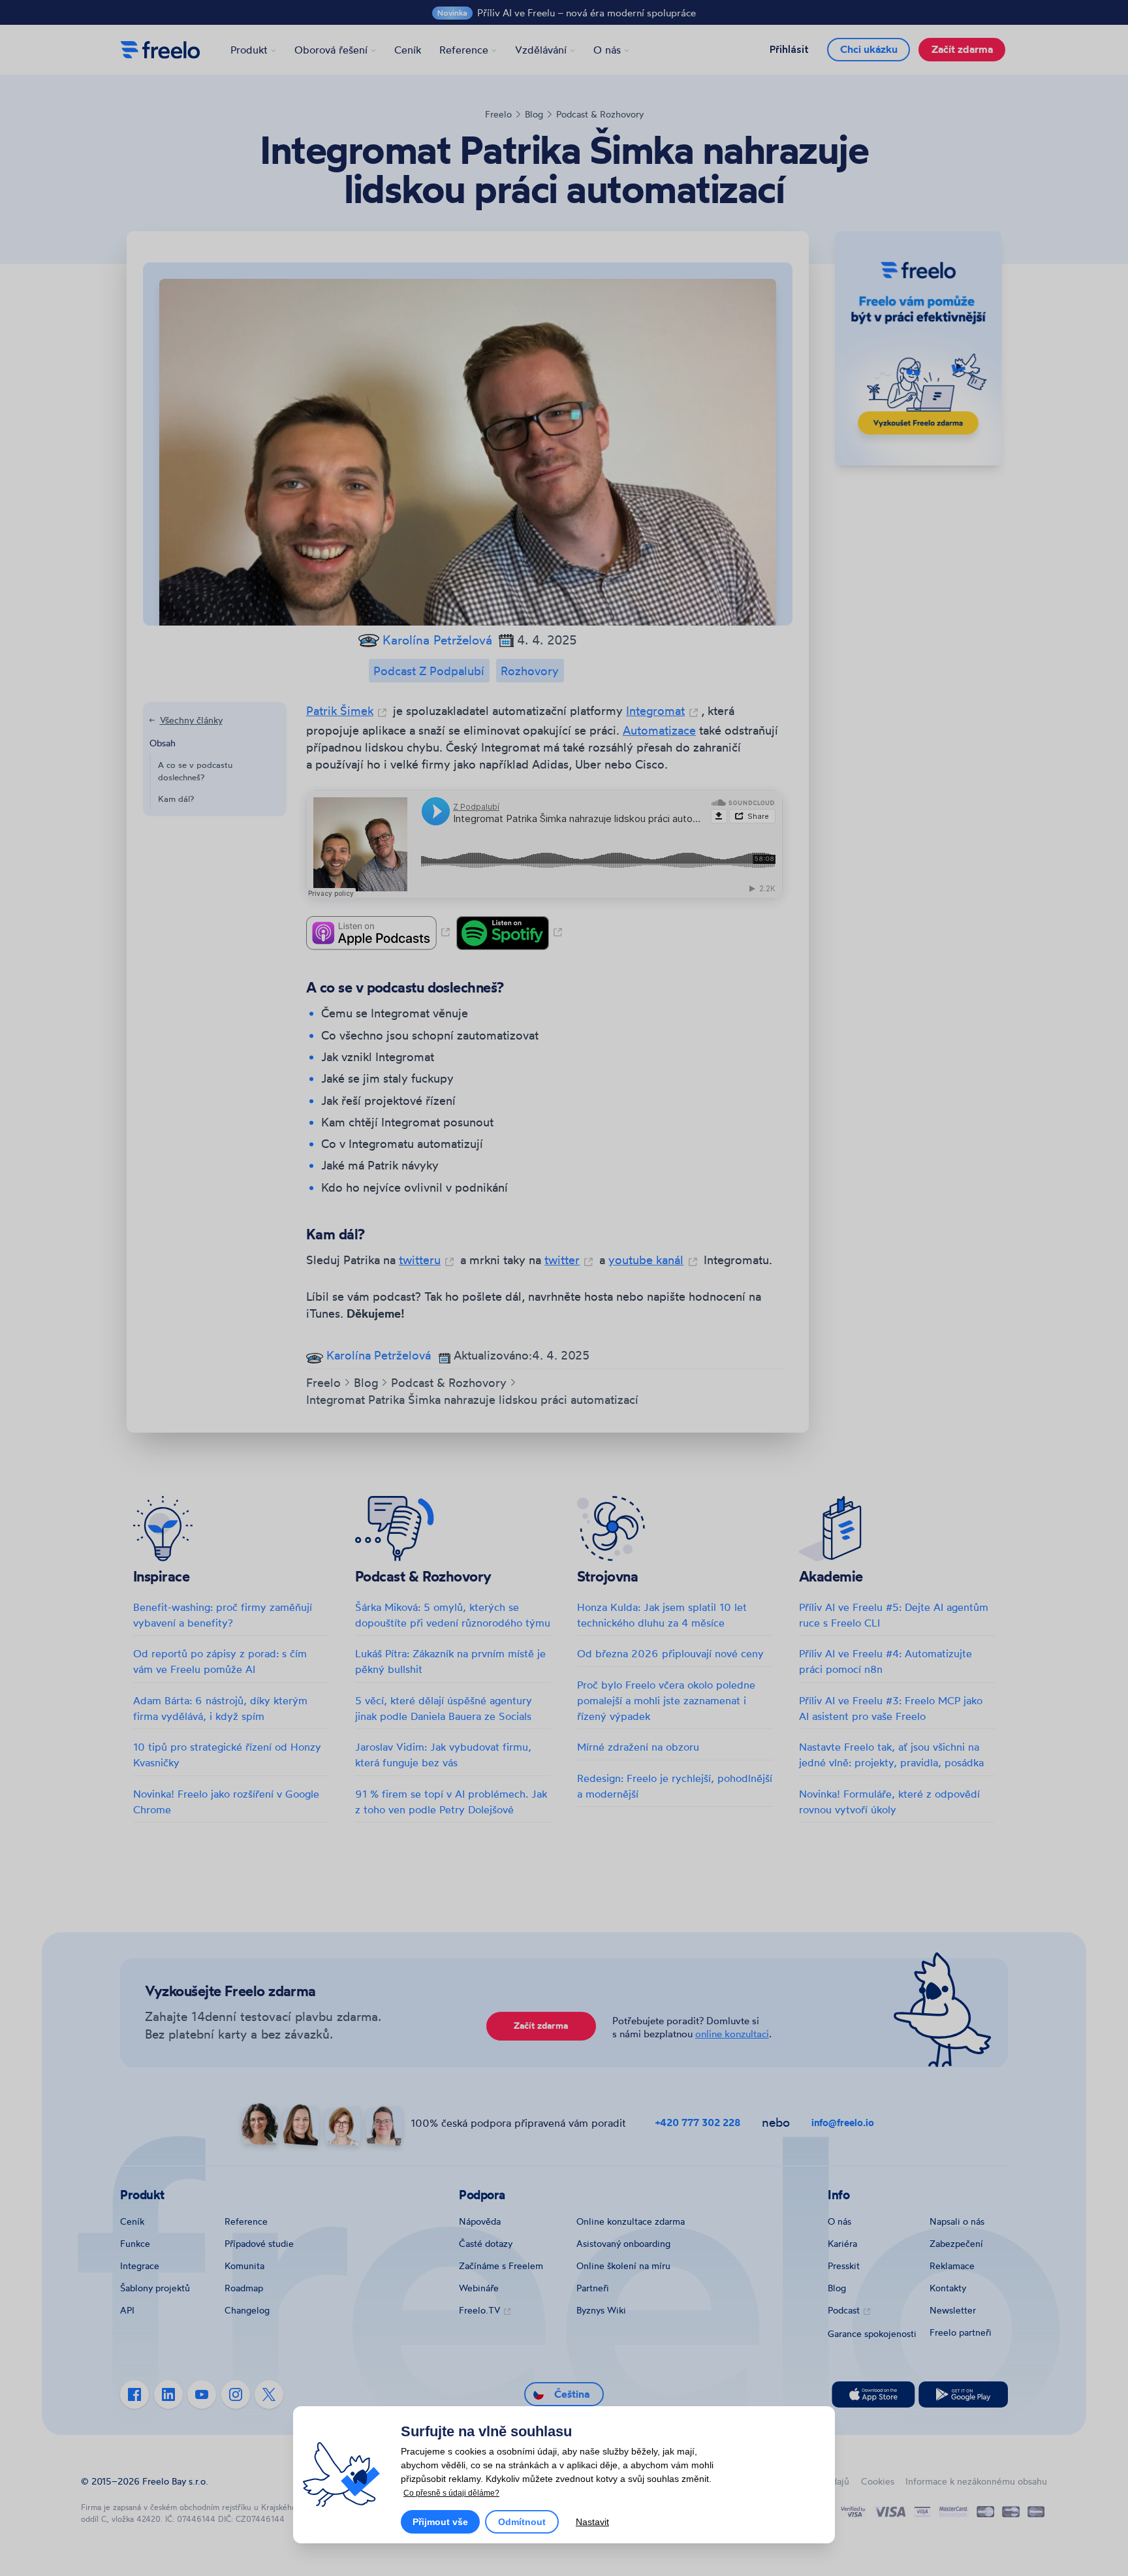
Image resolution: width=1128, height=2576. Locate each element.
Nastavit (592, 2522)
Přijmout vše (440, 2522)
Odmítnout (522, 2522)
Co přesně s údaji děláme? (451, 2493)
